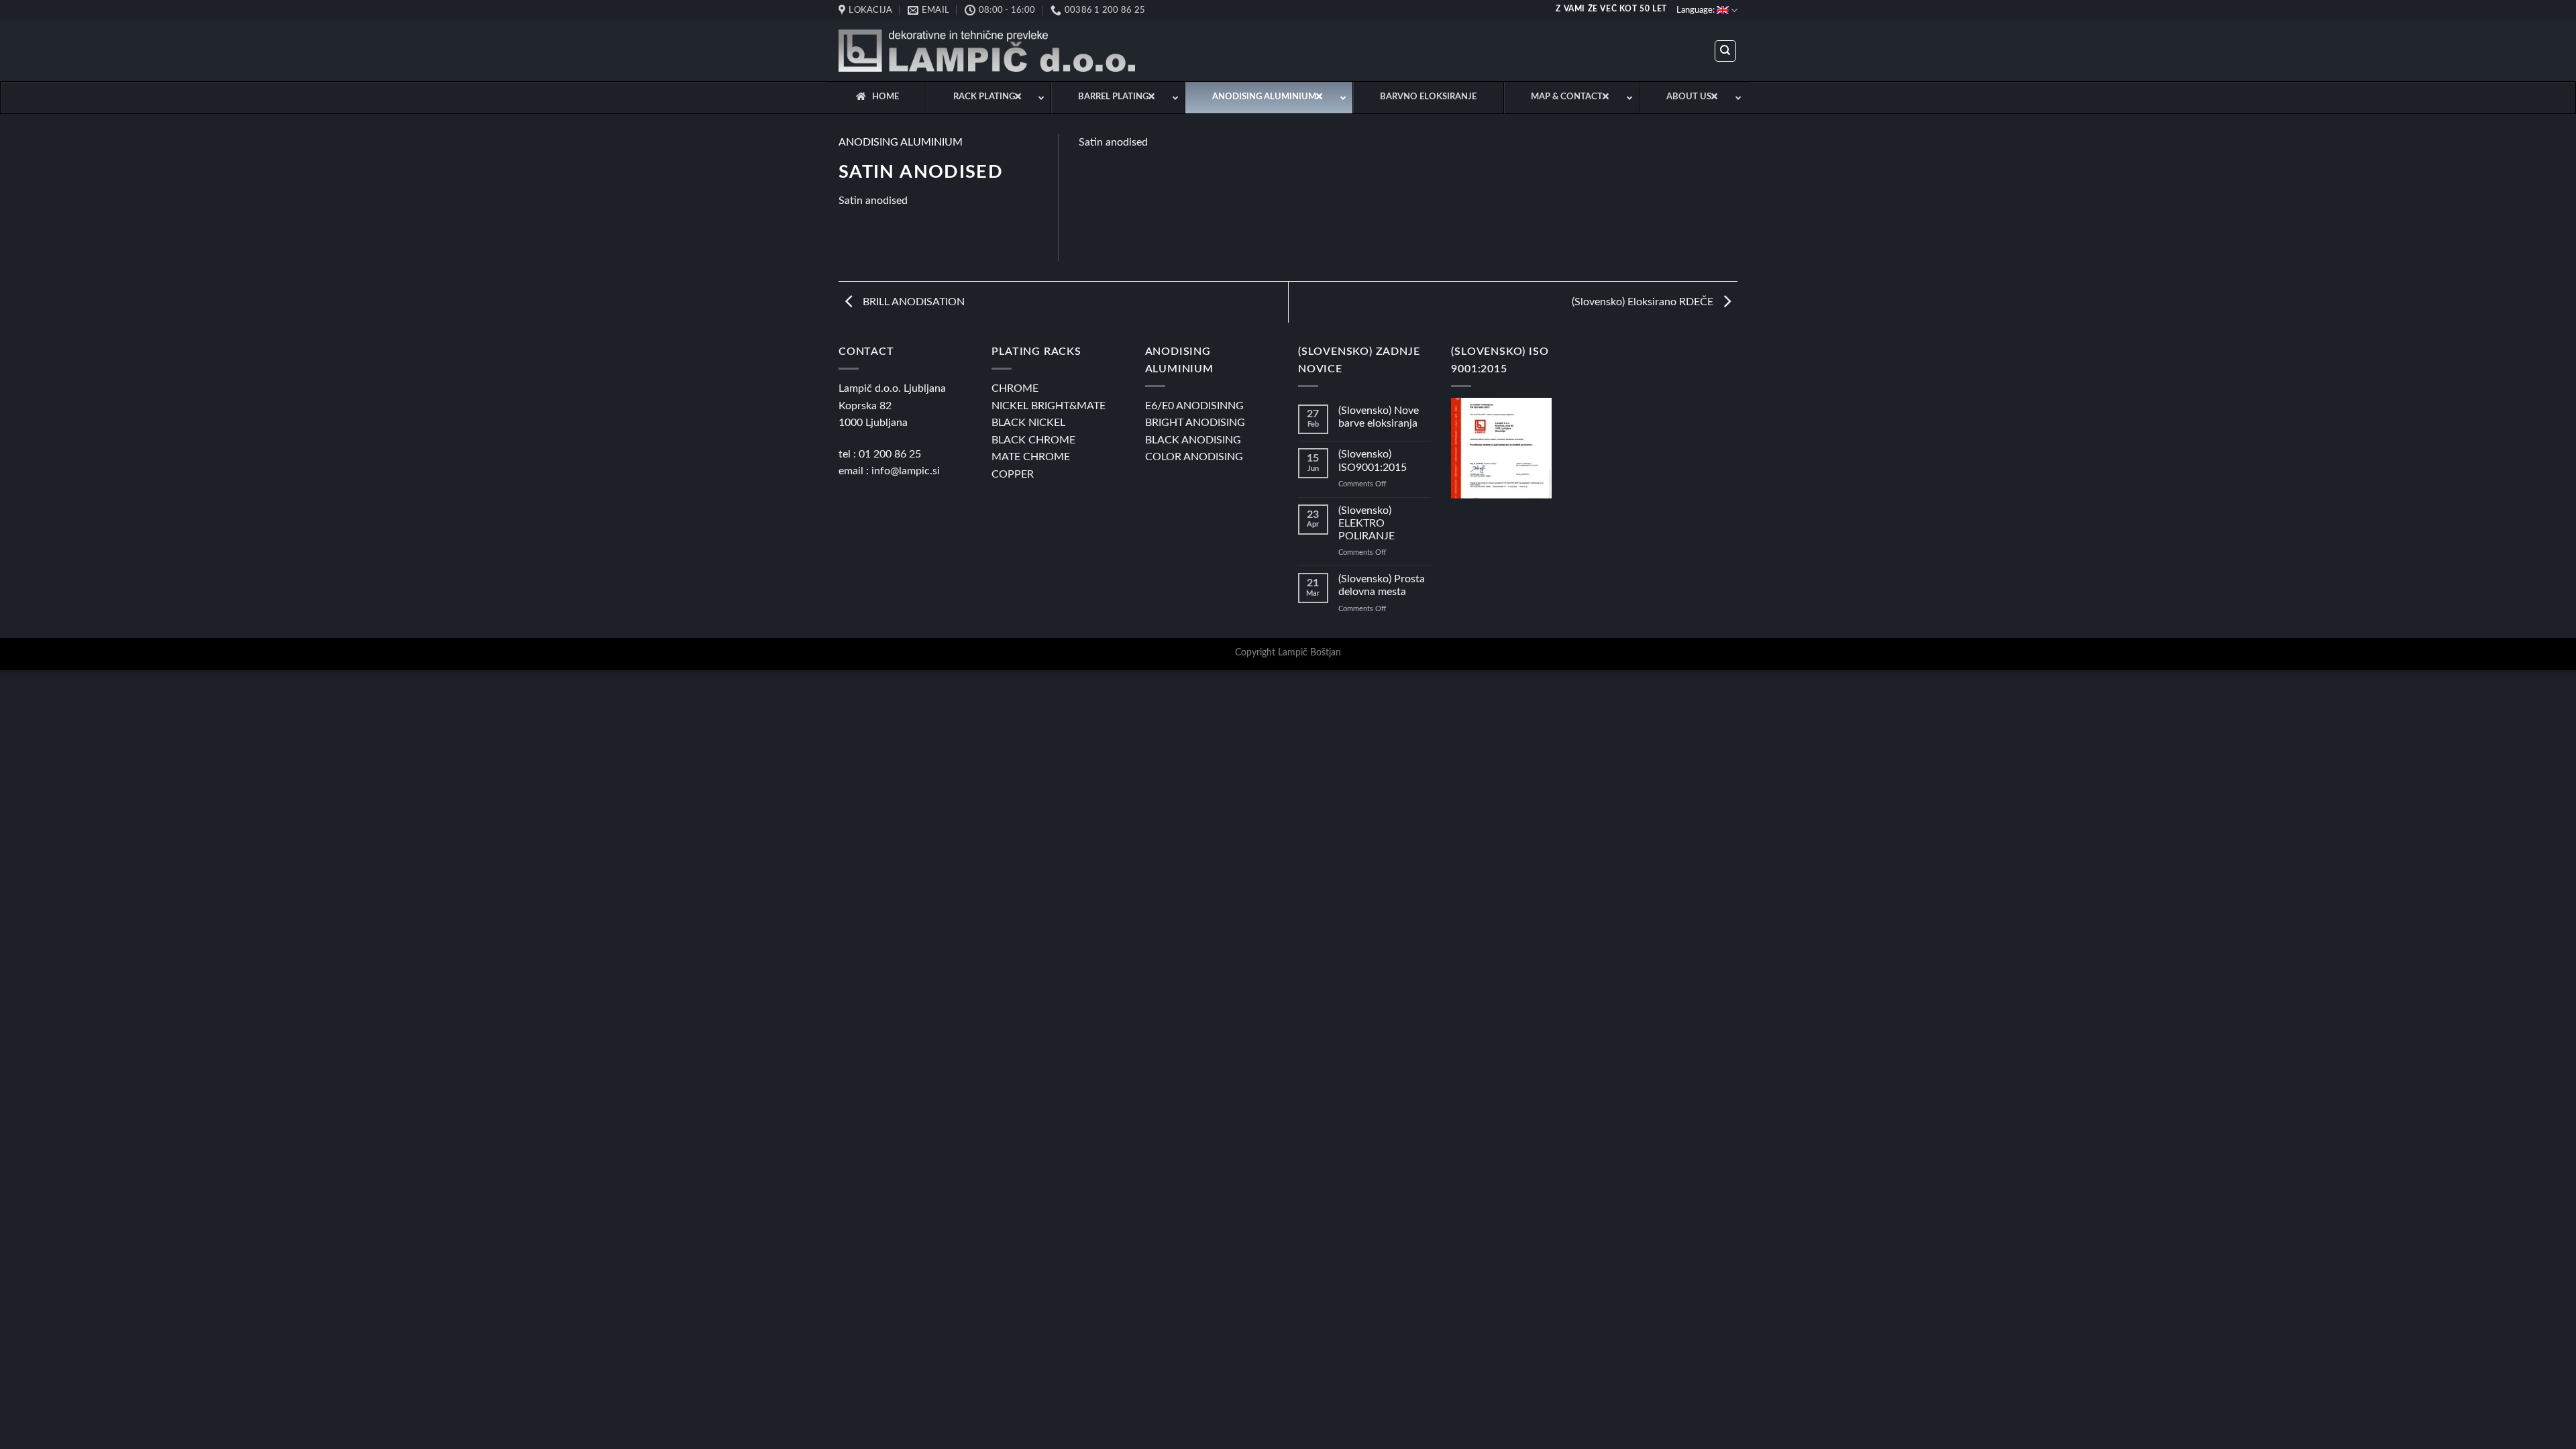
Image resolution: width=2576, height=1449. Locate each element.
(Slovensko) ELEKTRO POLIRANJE (1366, 523)
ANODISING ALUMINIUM (901, 142)
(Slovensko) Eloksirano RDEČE (1644, 302)
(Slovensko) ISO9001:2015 (1373, 461)
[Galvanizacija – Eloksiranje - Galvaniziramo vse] (987, 51)
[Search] (1726, 51)
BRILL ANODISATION (912, 302)
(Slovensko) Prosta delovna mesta (1382, 585)
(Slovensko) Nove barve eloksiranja (1379, 417)
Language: (1697, 10)
